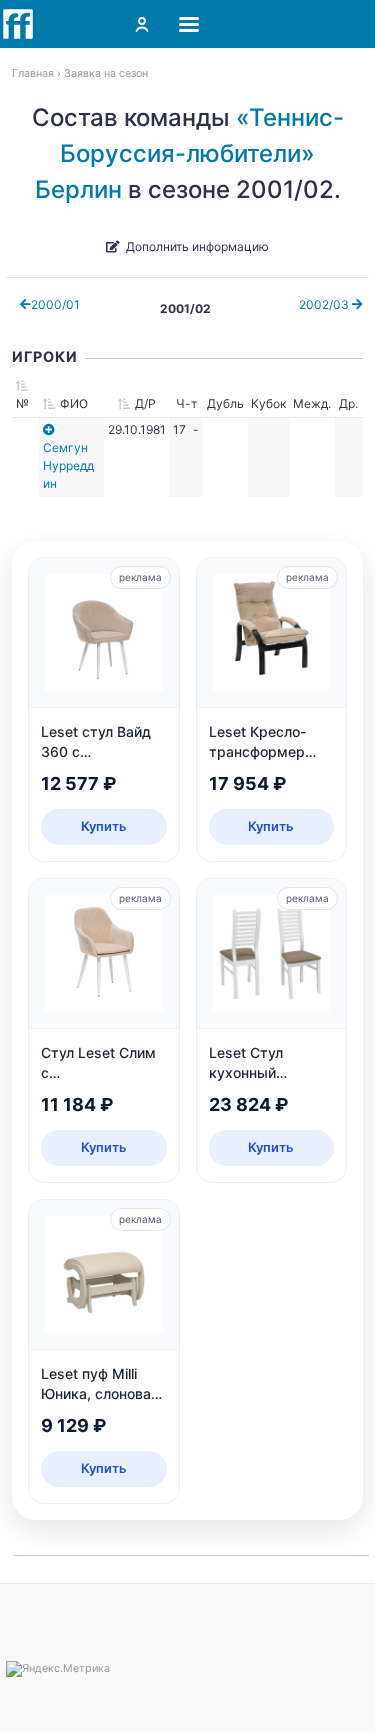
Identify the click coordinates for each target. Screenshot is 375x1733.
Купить (104, 826)
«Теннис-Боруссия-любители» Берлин (189, 153)
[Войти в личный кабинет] (142, 24)
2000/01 (55, 304)
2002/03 (325, 304)
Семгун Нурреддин (68, 465)
